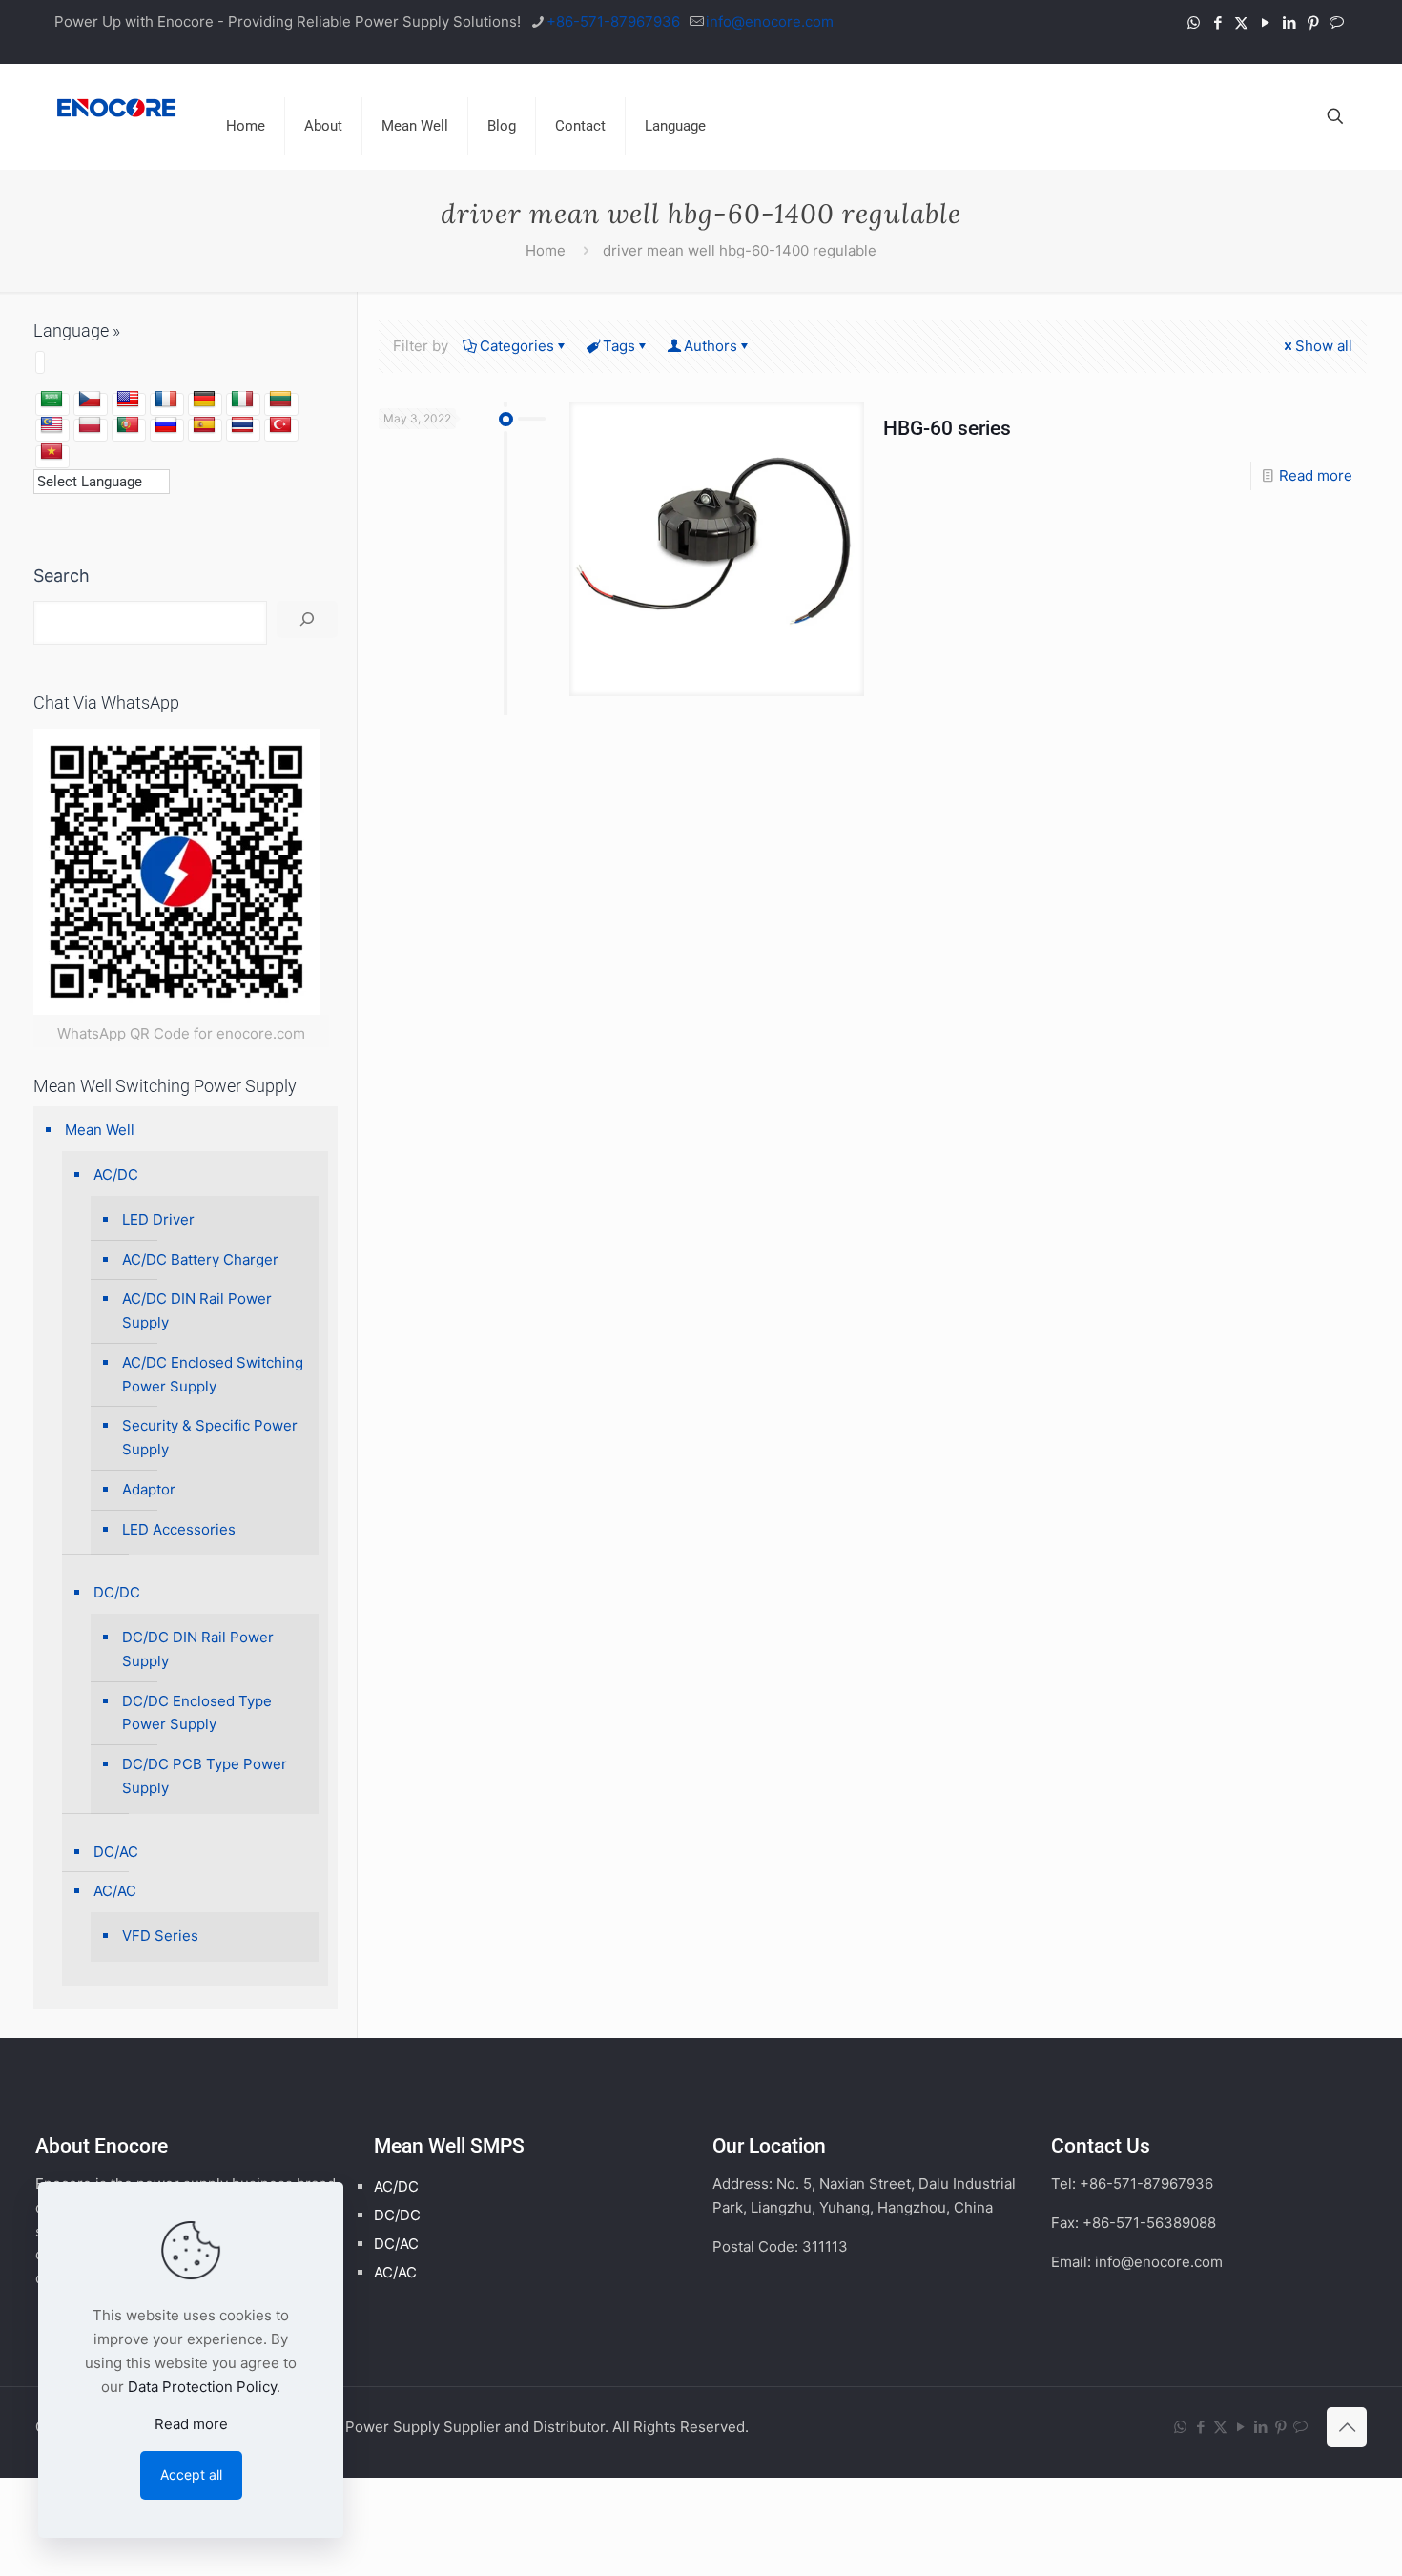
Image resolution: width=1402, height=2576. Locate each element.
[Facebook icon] (1217, 22)
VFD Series (160, 1936)
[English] (128, 400)
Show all (1324, 346)
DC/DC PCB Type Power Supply (205, 1776)
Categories (517, 346)
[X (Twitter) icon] (1241, 22)
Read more (1316, 475)
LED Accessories (179, 1529)
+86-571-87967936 (613, 21)
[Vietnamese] (52, 452)
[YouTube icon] (1265, 22)
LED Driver (158, 1219)
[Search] (307, 619)
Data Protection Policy (202, 2387)
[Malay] (52, 425)
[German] (204, 400)
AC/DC (116, 1175)
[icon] (1337, 22)
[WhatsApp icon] (1194, 22)
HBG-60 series (947, 428)
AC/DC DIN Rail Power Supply (197, 1310)
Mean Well (100, 1130)
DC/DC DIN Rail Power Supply (198, 1649)
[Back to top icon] (1347, 2427)
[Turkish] (280, 425)
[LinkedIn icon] (1289, 22)
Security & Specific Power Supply (210, 1437)
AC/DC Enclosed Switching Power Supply (213, 1374)
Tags (619, 346)
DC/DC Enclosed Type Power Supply (197, 1713)
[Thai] (242, 425)
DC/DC (117, 1592)
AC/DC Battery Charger (200, 1259)
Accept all (191, 2474)
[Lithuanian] (280, 400)
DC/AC (116, 1852)
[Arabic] (52, 400)
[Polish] (90, 425)
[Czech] (90, 400)
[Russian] (166, 425)
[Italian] (242, 400)
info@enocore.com (770, 21)
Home (546, 250)
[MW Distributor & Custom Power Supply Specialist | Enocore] (116, 107)
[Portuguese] (128, 425)
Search (62, 576)
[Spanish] (204, 425)
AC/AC (115, 1891)
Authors (711, 346)
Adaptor (149, 1489)
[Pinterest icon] (1313, 22)
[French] (166, 400)
